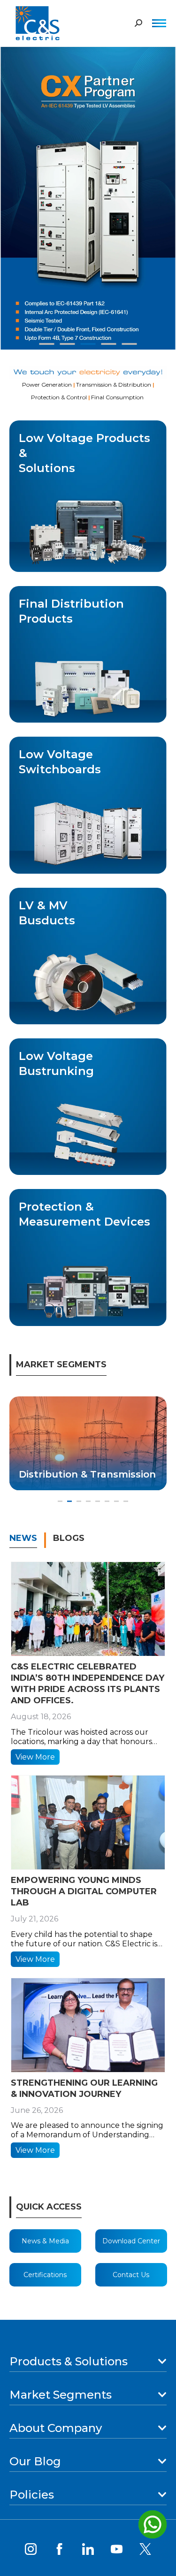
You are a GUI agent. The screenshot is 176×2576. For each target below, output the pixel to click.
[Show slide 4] (109, 344)
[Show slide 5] (130, 344)
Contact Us (131, 2275)
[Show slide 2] (68, 344)
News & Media (45, 2241)
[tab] (28, 1544)
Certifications (45, 2275)
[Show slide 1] (47, 344)
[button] (60, 1501)
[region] (88, 194)
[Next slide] (161, 194)
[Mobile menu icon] (159, 23)
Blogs (69, 1538)
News (23, 1538)
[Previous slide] (15, 194)
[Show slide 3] (88, 344)
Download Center (131, 2241)
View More (35, 1757)
